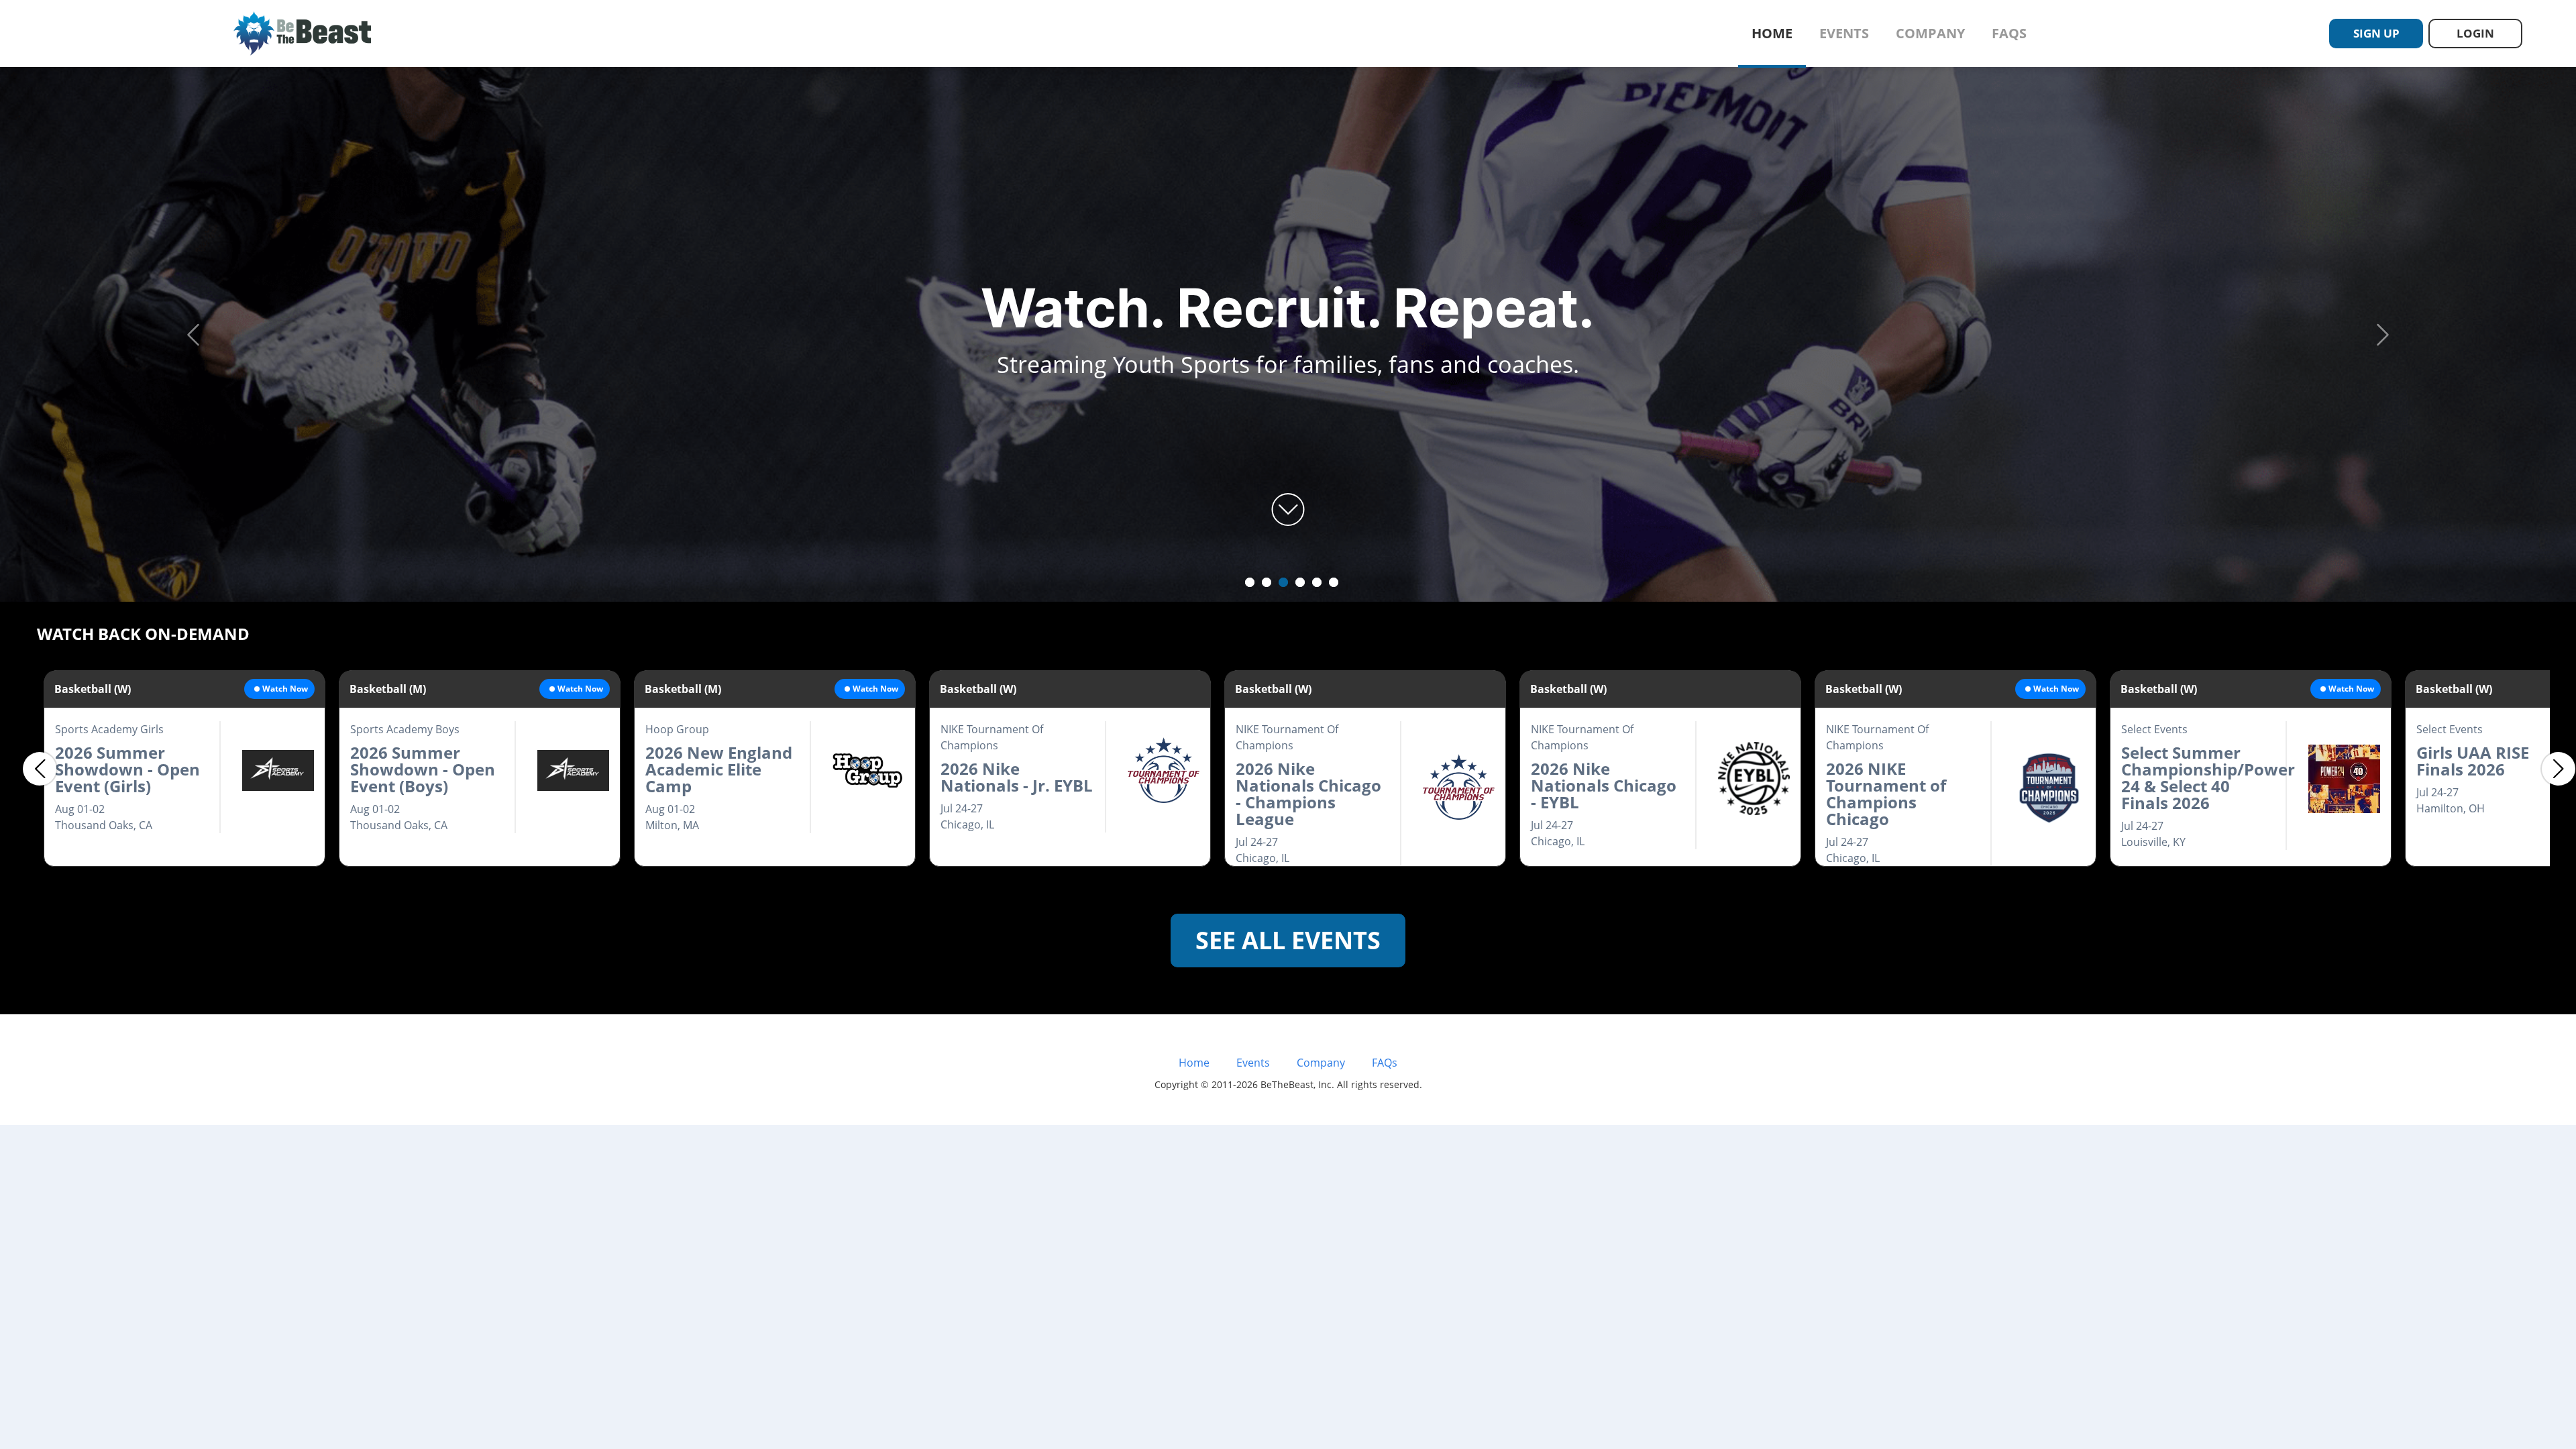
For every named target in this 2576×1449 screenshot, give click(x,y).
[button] (193, 334)
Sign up (2376, 33)
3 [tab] (1283, 582)
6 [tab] (1334, 582)
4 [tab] (1300, 582)
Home (1772, 33)
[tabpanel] (1288, 335)
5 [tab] (1317, 582)
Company (1930, 33)
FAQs (2009, 33)
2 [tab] (1267, 582)
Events (1844, 33)
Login (2475, 33)
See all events (1288, 940)
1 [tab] (1250, 582)
